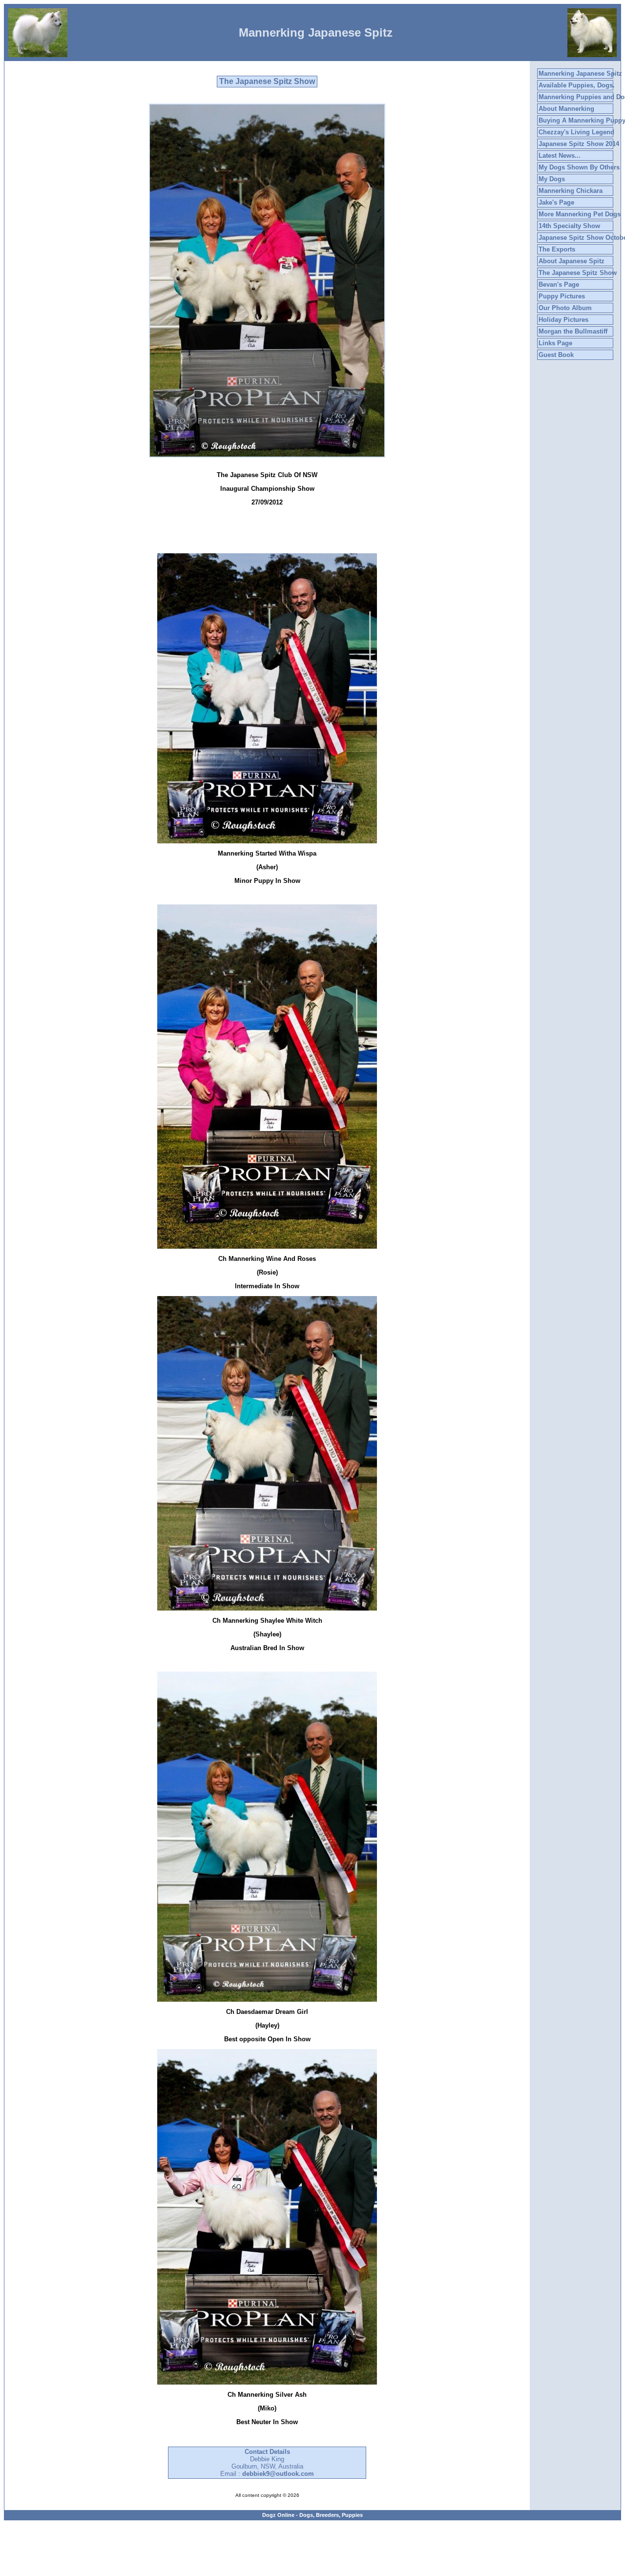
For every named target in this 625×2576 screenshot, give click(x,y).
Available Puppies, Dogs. (577, 85)
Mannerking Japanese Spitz (580, 73)
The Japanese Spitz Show (578, 273)
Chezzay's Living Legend (576, 132)
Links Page (555, 343)
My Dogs (552, 179)
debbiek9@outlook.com (278, 2474)
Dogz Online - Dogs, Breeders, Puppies (312, 2515)
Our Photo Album (565, 308)
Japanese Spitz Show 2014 (579, 144)
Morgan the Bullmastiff (573, 331)
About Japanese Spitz (572, 261)
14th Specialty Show (569, 226)
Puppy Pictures (562, 296)
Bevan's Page (559, 284)
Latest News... (560, 156)
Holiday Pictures (563, 320)
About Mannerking (566, 109)
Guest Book (556, 355)
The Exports (557, 249)
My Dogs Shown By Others (579, 167)
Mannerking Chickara (571, 191)
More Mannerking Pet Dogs (580, 214)
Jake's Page (556, 202)
